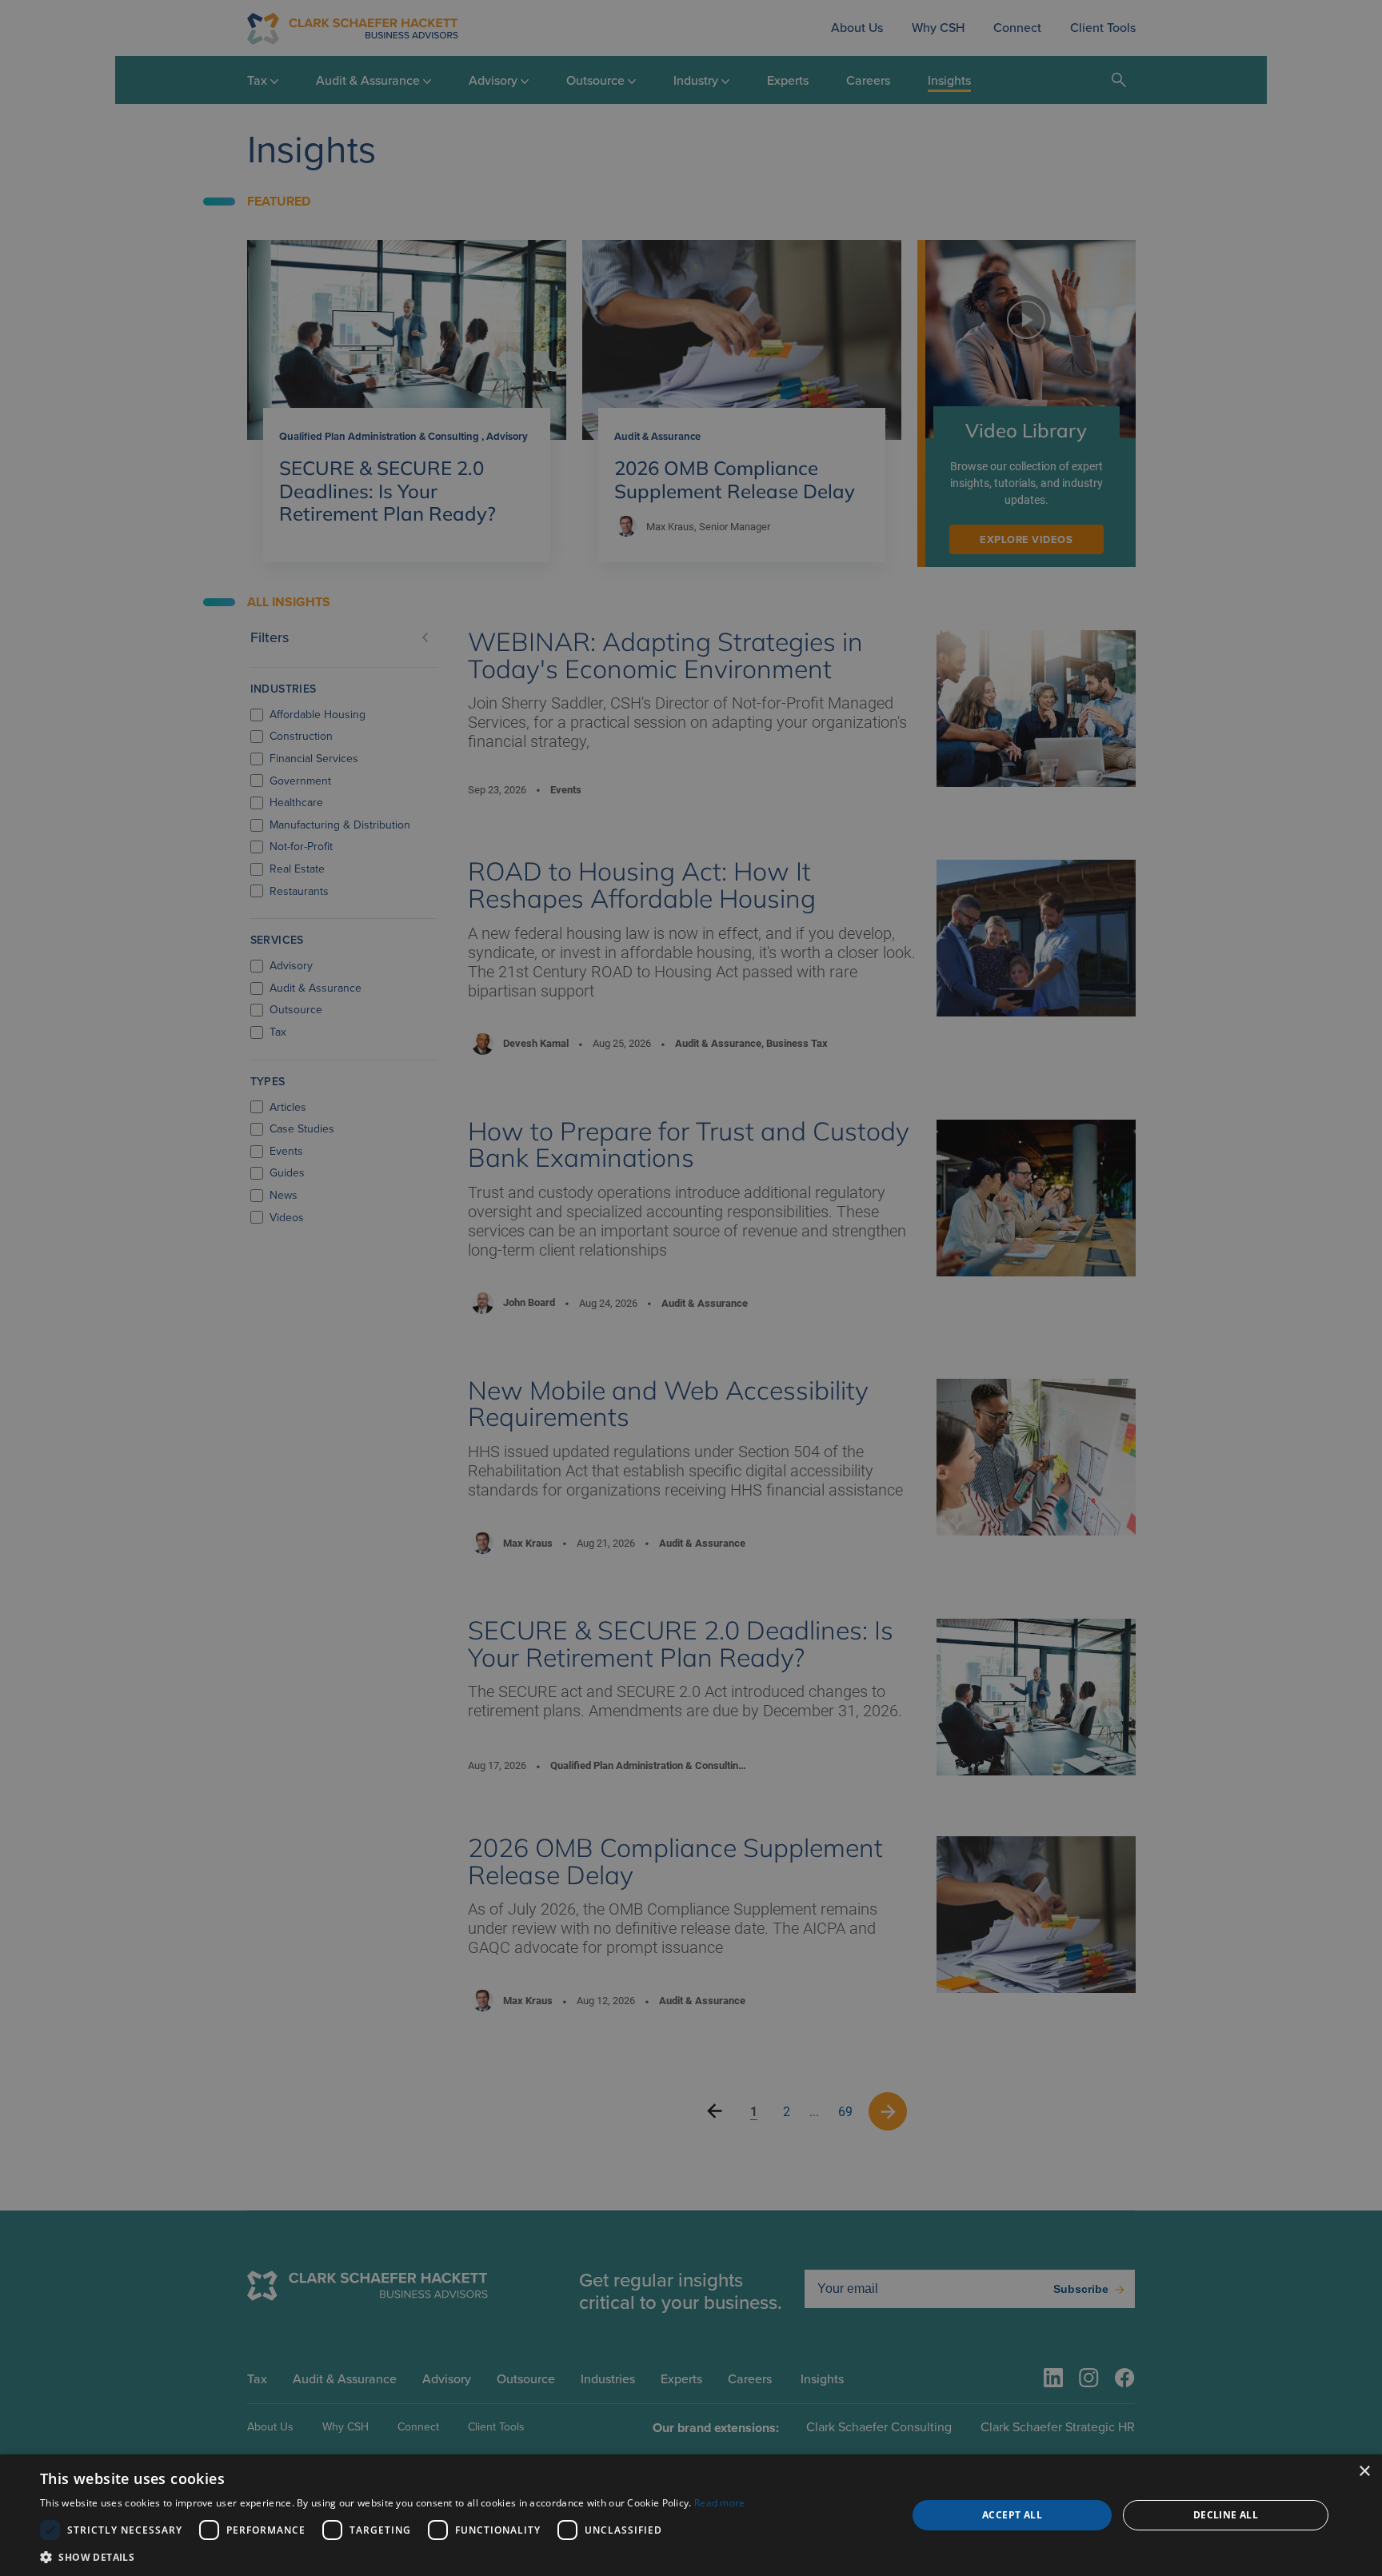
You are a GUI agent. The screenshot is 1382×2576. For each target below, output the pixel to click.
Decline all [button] (1226, 2515)
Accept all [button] (1012, 2515)
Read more (720, 2503)
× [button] (1364, 2472)
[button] (393, 2556)
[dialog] (691, 2515)
